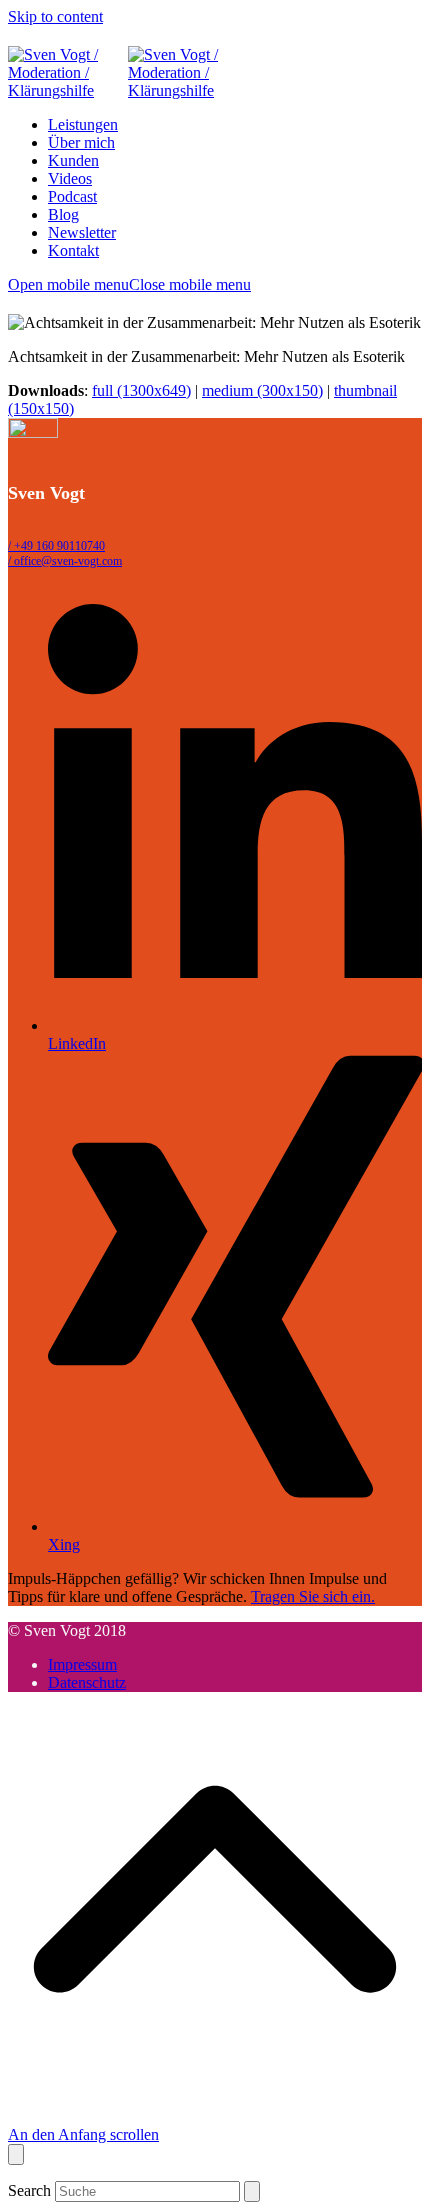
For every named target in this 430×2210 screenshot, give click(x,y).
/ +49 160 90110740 (56, 546)
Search (29, 2190)
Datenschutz (87, 1682)
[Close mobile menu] (16, 2154)
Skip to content (55, 16)
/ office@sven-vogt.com (65, 561)
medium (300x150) (262, 390)
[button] (129, 284)
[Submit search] (252, 2191)
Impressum (82, 1664)
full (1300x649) (141, 390)
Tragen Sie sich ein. (313, 1596)
